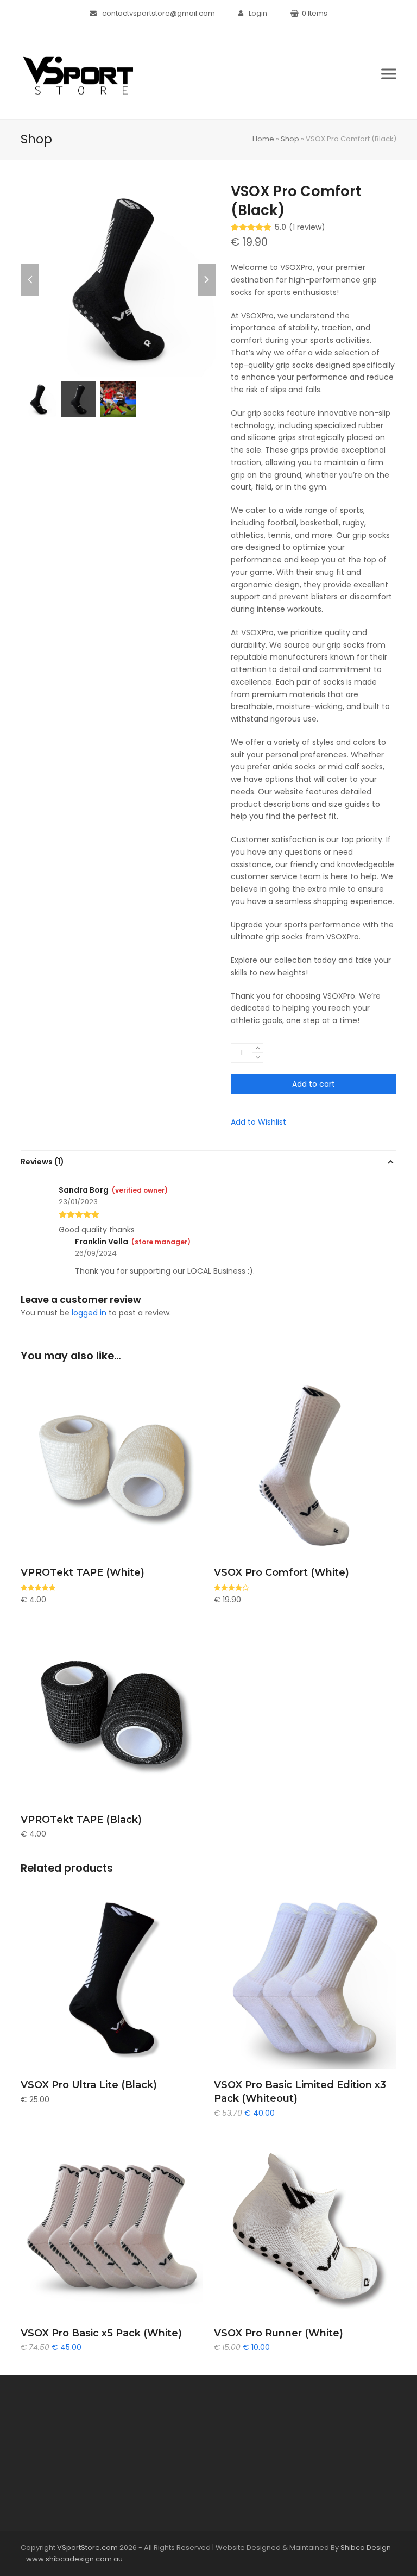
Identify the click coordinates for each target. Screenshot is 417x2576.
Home (263, 139)
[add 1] (258, 1048)
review (307, 227)
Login (258, 13)
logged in (89, 1313)
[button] (389, 74)
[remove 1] (258, 1058)
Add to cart (314, 1084)
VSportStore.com (87, 2547)
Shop (290, 139)
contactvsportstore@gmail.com (159, 13)
